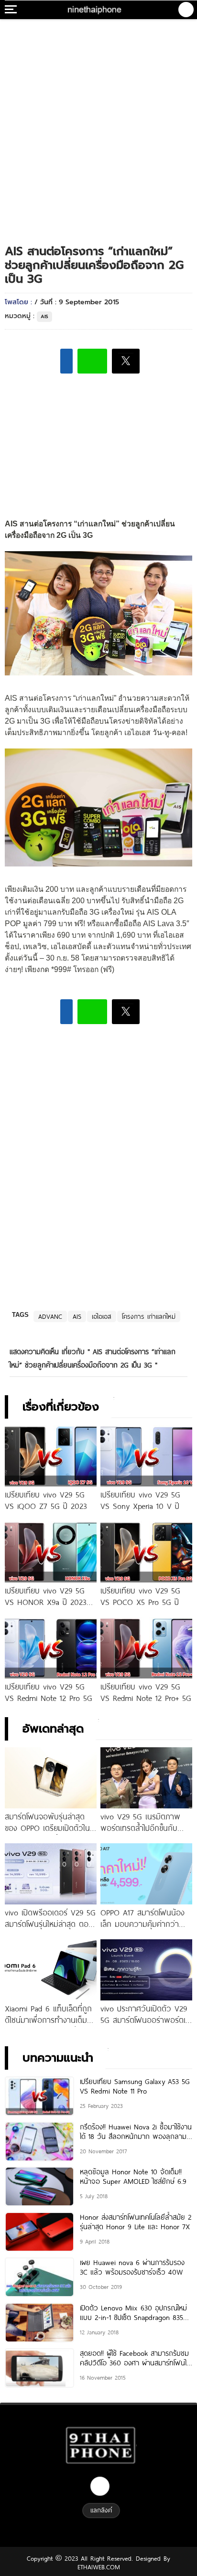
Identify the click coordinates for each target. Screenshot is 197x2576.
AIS (44, 316)
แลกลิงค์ (101, 2510)
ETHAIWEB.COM (99, 2567)
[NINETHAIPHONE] (95, 10)
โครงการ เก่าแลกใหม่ (149, 1316)
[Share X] (126, 361)
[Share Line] (92, 361)
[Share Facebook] (66, 361)
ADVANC (50, 1316)
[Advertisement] (98, 122)
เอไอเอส (102, 1316)
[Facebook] (100, 2486)
